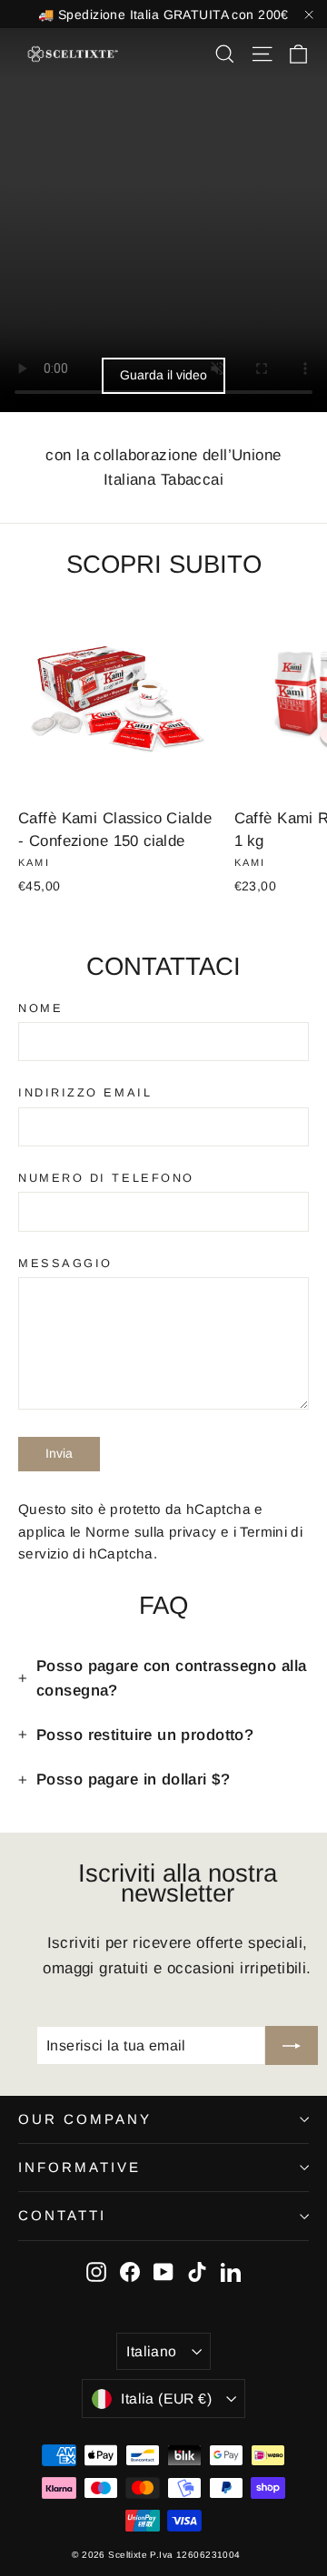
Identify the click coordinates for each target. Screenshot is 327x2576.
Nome (40, 1008)
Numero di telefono (106, 1178)
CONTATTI (62, 2215)
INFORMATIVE (79, 2167)
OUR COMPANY (85, 2119)
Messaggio (65, 1263)
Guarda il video (163, 375)
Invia (59, 1453)
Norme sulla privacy (151, 1532)
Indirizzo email (85, 1093)
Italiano (151, 2351)
